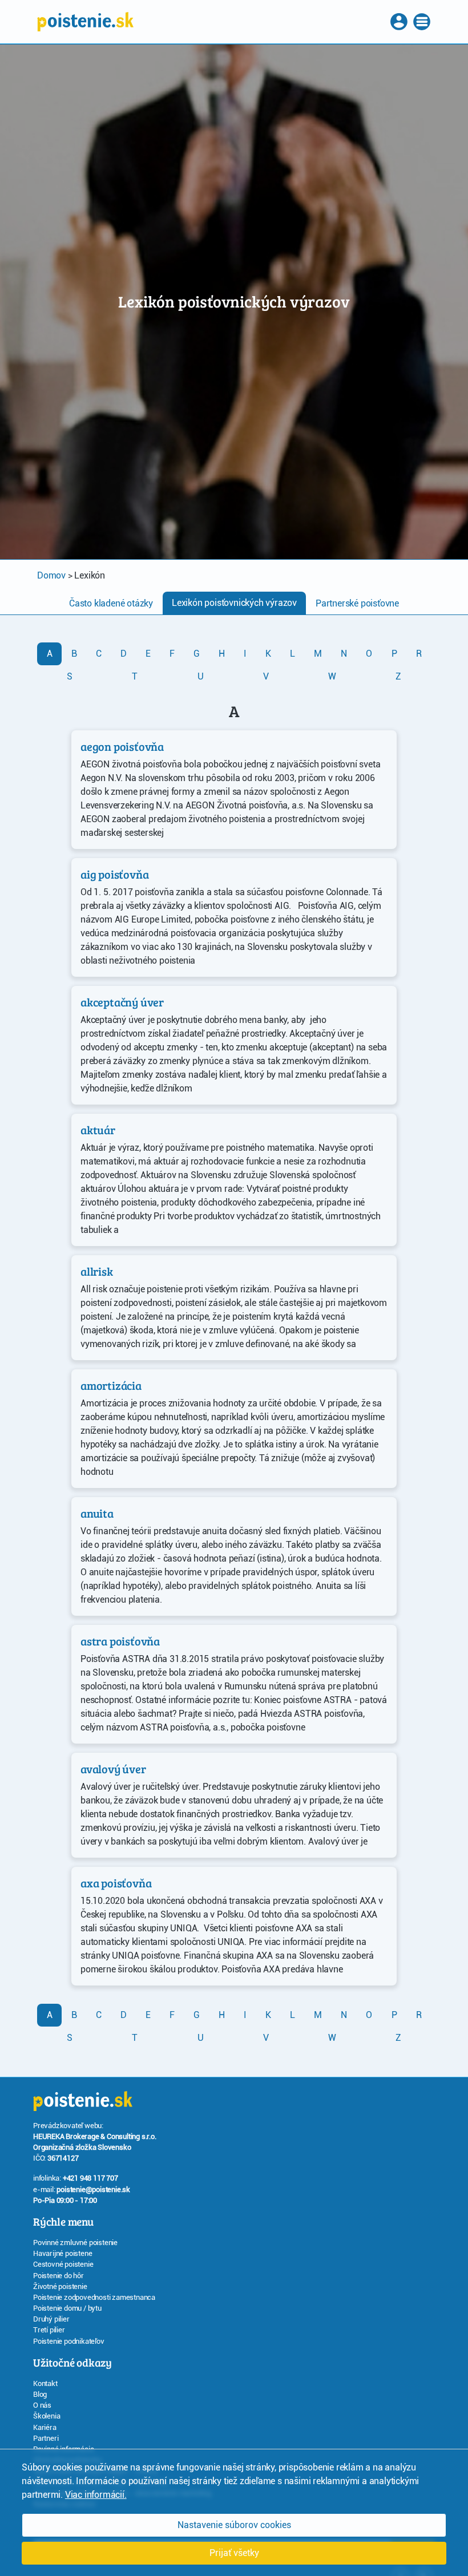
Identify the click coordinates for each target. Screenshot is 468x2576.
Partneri (46, 2438)
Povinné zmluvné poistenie (75, 2243)
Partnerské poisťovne (357, 603)
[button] (400, 22)
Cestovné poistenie (63, 2264)
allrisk (97, 1271)
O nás (42, 2405)
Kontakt (45, 2383)
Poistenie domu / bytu (67, 2308)
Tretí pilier (49, 2330)
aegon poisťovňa (122, 746)
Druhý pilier (51, 2319)
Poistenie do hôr (58, 2276)
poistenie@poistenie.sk (93, 2189)
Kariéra (45, 2427)
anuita (97, 1513)
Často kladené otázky (111, 603)
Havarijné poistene (62, 2253)
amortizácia (111, 1385)
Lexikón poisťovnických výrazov (234, 603)
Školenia (47, 2416)
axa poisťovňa (116, 1883)
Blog (40, 2394)
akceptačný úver (122, 1002)
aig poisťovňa (114, 874)
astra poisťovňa (120, 1641)
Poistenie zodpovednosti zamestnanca (94, 2297)
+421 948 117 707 (90, 2178)
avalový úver (113, 1769)
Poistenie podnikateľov (69, 2341)
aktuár (98, 1130)
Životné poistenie (60, 2286)
